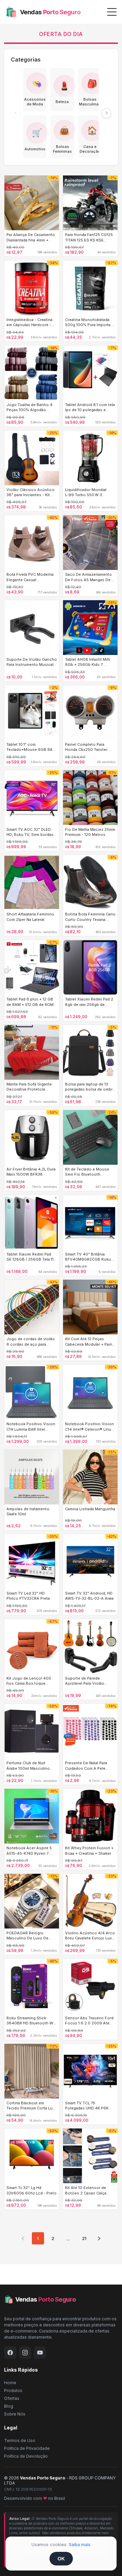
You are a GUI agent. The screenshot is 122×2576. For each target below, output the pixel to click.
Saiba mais (80, 2545)
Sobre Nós (15, 2414)
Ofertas (12, 2398)
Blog (9, 2406)
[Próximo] (106, 113)
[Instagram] (25, 2353)
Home (10, 2383)
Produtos (13, 2390)
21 (84, 2238)
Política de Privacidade (27, 2448)
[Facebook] (10, 2353)
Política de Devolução (26, 2456)
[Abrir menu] (112, 12)
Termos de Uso (20, 2440)
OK (61, 2559)
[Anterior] (16, 113)
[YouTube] (40, 2353)
